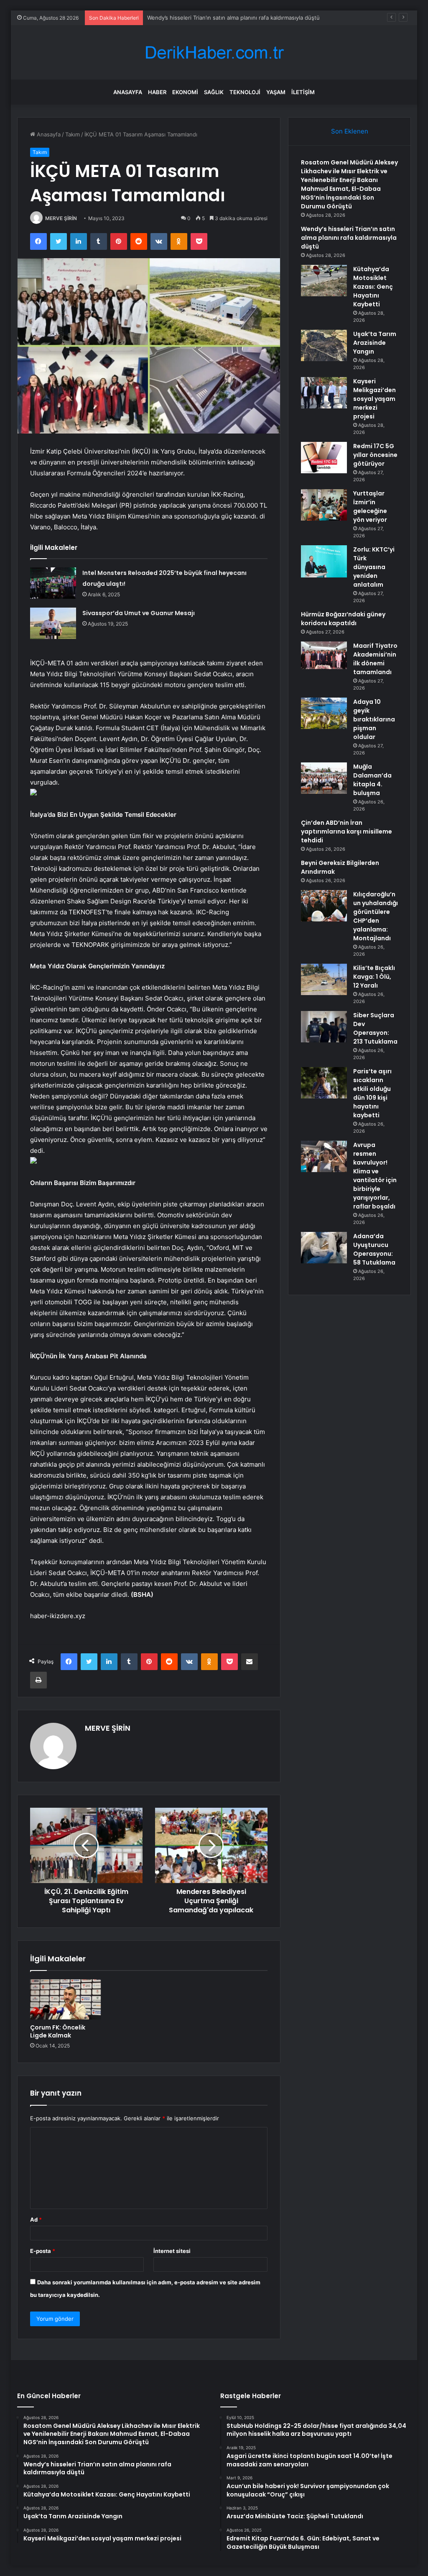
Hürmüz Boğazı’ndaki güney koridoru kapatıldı (343, 619)
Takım (73, 134)
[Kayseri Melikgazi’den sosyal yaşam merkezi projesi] (324, 393)
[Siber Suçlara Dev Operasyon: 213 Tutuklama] (324, 1027)
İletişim (303, 92)
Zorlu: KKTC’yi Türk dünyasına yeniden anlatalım (374, 567)
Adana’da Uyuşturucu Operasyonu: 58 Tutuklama (374, 1249)
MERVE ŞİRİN (61, 218)
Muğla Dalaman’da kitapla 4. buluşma (372, 780)
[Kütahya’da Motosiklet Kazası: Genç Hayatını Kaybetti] (324, 281)
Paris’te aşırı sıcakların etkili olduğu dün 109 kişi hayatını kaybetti (372, 1093)
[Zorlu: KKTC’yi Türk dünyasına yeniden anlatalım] (324, 561)
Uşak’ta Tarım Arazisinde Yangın (375, 343)
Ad (36, 2219)
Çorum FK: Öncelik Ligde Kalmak (58, 2031)
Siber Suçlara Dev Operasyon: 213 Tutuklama (375, 1028)
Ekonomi (185, 92)
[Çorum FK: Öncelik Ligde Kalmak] (66, 1999)
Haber (157, 92)
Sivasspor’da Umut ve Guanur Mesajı (139, 613)
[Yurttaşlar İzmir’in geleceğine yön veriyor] (324, 505)
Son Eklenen (350, 131)
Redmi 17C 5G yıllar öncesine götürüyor (375, 455)
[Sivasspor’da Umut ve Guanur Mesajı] (53, 623)
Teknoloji (245, 92)
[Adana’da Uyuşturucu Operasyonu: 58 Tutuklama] (324, 1248)
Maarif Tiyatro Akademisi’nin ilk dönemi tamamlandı (375, 659)
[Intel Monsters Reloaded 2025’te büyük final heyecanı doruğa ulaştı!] (53, 583)
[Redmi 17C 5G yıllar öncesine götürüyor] (324, 458)
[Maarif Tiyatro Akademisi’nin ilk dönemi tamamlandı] (324, 655)
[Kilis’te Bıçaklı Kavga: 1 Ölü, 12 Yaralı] (324, 979)
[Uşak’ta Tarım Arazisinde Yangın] (324, 345)
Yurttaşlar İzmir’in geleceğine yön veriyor (370, 507)
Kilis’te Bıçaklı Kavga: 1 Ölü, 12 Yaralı (374, 977)
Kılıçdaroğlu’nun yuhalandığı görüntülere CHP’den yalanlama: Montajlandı (376, 916)
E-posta (43, 2251)
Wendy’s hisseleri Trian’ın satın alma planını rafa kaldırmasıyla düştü (349, 238)
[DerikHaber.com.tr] (214, 53)
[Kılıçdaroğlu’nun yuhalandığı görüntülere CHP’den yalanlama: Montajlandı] (324, 906)
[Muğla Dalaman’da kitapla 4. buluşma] (324, 778)
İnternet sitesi (172, 2251)
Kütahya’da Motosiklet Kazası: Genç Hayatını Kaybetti (373, 287)
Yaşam (276, 92)
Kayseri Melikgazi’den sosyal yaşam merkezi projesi (374, 399)
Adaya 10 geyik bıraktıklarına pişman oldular (374, 719)
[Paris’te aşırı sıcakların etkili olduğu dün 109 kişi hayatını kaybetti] (324, 1083)
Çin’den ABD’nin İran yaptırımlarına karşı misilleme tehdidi (346, 831)
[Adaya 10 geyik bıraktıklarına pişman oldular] (324, 713)
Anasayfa (128, 92)
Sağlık (214, 92)
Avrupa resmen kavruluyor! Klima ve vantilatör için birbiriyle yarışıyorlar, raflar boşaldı (375, 1176)
